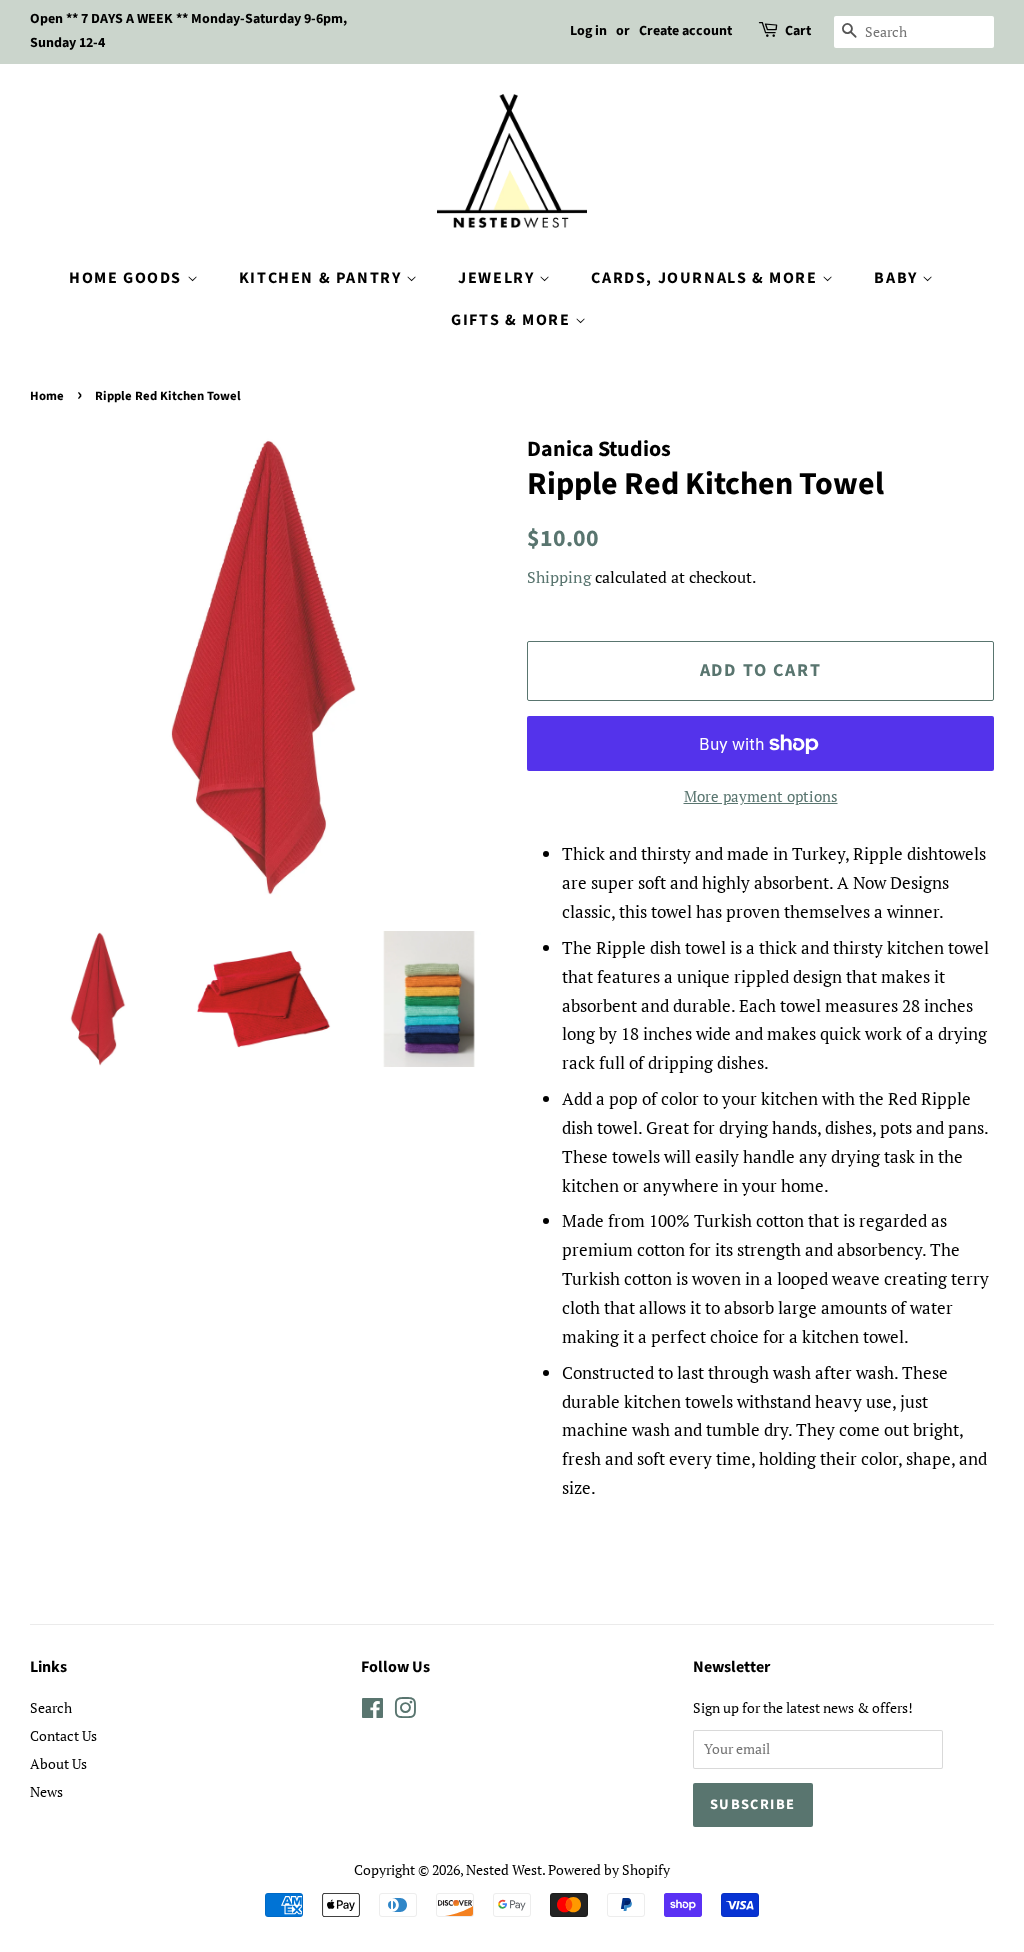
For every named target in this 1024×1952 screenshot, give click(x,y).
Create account (685, 31)
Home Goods (128, 278)
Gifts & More (513, 320)
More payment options (761, 796)
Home (47, 396)
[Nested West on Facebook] (372, 1711)
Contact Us (63, 1735)
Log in (588, 31)
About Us (58, 1763)
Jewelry (498, 278)
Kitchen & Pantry (322, 278)
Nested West (504, 1869)
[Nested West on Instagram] (405, 1711)
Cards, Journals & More (706, 278)
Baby (898, 278)
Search (51, 1707)
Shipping (559, 577)
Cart (798, 31)
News (46, 1791)
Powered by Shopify (609, 1869)
